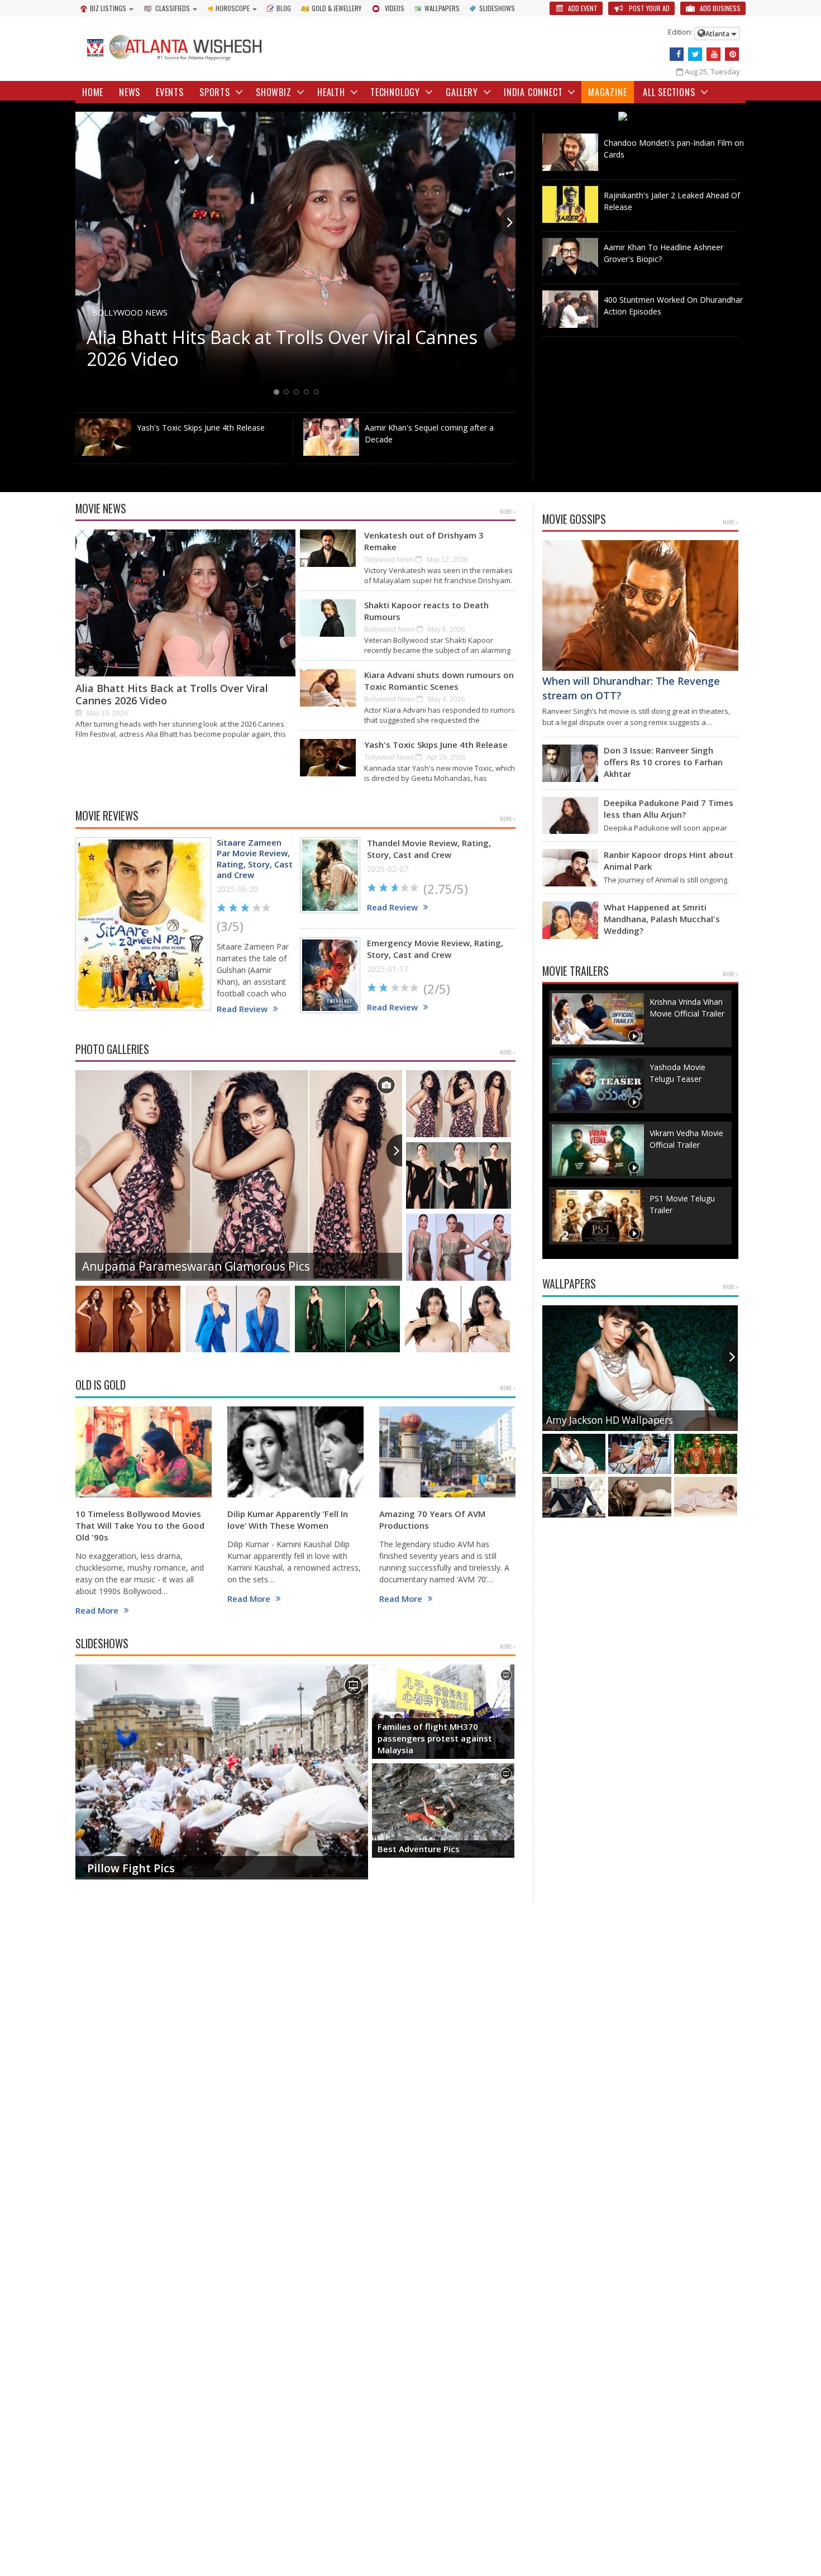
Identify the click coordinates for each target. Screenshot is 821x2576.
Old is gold (101, 1385)
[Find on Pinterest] (732, 54)
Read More (97, 1611)
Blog (284, 8)
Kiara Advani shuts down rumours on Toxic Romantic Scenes (439, 681)
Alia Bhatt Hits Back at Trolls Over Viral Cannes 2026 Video (172, 694)
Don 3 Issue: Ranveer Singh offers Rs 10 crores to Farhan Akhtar (663, 762)
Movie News (101, 509)
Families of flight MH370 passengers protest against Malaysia (435, 1738)
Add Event (582, 8)
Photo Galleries (112, 1049)
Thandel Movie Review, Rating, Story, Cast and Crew (429, 849)
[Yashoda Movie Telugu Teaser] (598, 1084)
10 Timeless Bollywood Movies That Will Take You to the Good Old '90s (140, 1525)
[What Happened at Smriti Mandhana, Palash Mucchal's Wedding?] (570, 920)
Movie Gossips (574, 519)
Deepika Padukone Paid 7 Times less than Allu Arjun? (669, 808)
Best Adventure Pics (419, 1849)
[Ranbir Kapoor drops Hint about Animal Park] (570, 868)
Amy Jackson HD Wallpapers (610, 1420)
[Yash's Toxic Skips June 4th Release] (103, 437)
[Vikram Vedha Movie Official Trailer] (598, 1150)
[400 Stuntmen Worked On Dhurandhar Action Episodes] (570, 309)
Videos (395, 8)
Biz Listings (108, 8)
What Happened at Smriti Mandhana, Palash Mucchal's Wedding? (662, 919)
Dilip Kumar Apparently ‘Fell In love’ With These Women (288, 1520)
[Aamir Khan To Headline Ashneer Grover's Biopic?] (570, 257)
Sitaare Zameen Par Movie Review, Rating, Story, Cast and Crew (255, 859)
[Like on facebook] (677, 54)
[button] (507, 222)
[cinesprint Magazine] (641, 117)
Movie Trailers (576, 971)
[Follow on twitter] (695, 54)
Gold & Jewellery (336, 8)
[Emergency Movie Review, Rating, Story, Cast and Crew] (330, 975)
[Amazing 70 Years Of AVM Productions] (447, 1452)
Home (93, 92)
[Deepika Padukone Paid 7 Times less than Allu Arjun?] (570, 816)
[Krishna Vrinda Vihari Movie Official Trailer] (598, 1019)
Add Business (719, 8)
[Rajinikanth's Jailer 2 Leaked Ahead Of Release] (570, 205)
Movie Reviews (107, 816)
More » (508, 511)
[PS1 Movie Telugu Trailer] (598, 1216)
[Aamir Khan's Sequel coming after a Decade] (331, 437)
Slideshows (497, 8)
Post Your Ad (648, 8)
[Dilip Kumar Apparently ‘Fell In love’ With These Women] (295, 1452)
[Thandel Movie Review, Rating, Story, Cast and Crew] (330, 876)
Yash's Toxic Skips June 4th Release (201, 428)
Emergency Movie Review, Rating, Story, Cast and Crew (435, 949)
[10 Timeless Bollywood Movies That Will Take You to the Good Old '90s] (144, 1452)
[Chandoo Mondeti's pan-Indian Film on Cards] (570, 152)
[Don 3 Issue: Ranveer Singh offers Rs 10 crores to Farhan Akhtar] (570, 763)
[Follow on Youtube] (713, 54)
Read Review (242, 1009)
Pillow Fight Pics (131, 1868)
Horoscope (233, 8)
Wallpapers (442, 8)
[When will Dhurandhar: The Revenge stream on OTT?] (640, 605)
